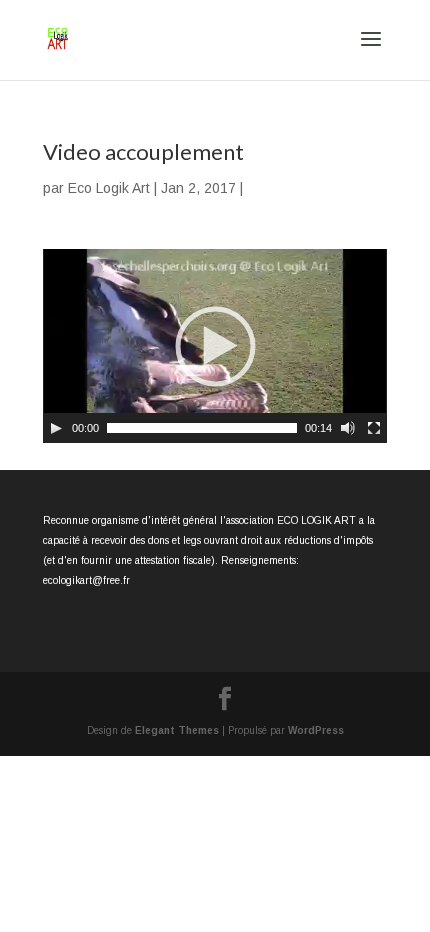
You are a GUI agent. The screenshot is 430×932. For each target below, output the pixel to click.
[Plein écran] (374, 428)
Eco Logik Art (109, 188)
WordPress (316, 730)
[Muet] (348, 428)
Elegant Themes (177, 730)
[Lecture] (56, 428)
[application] (215, 346)
